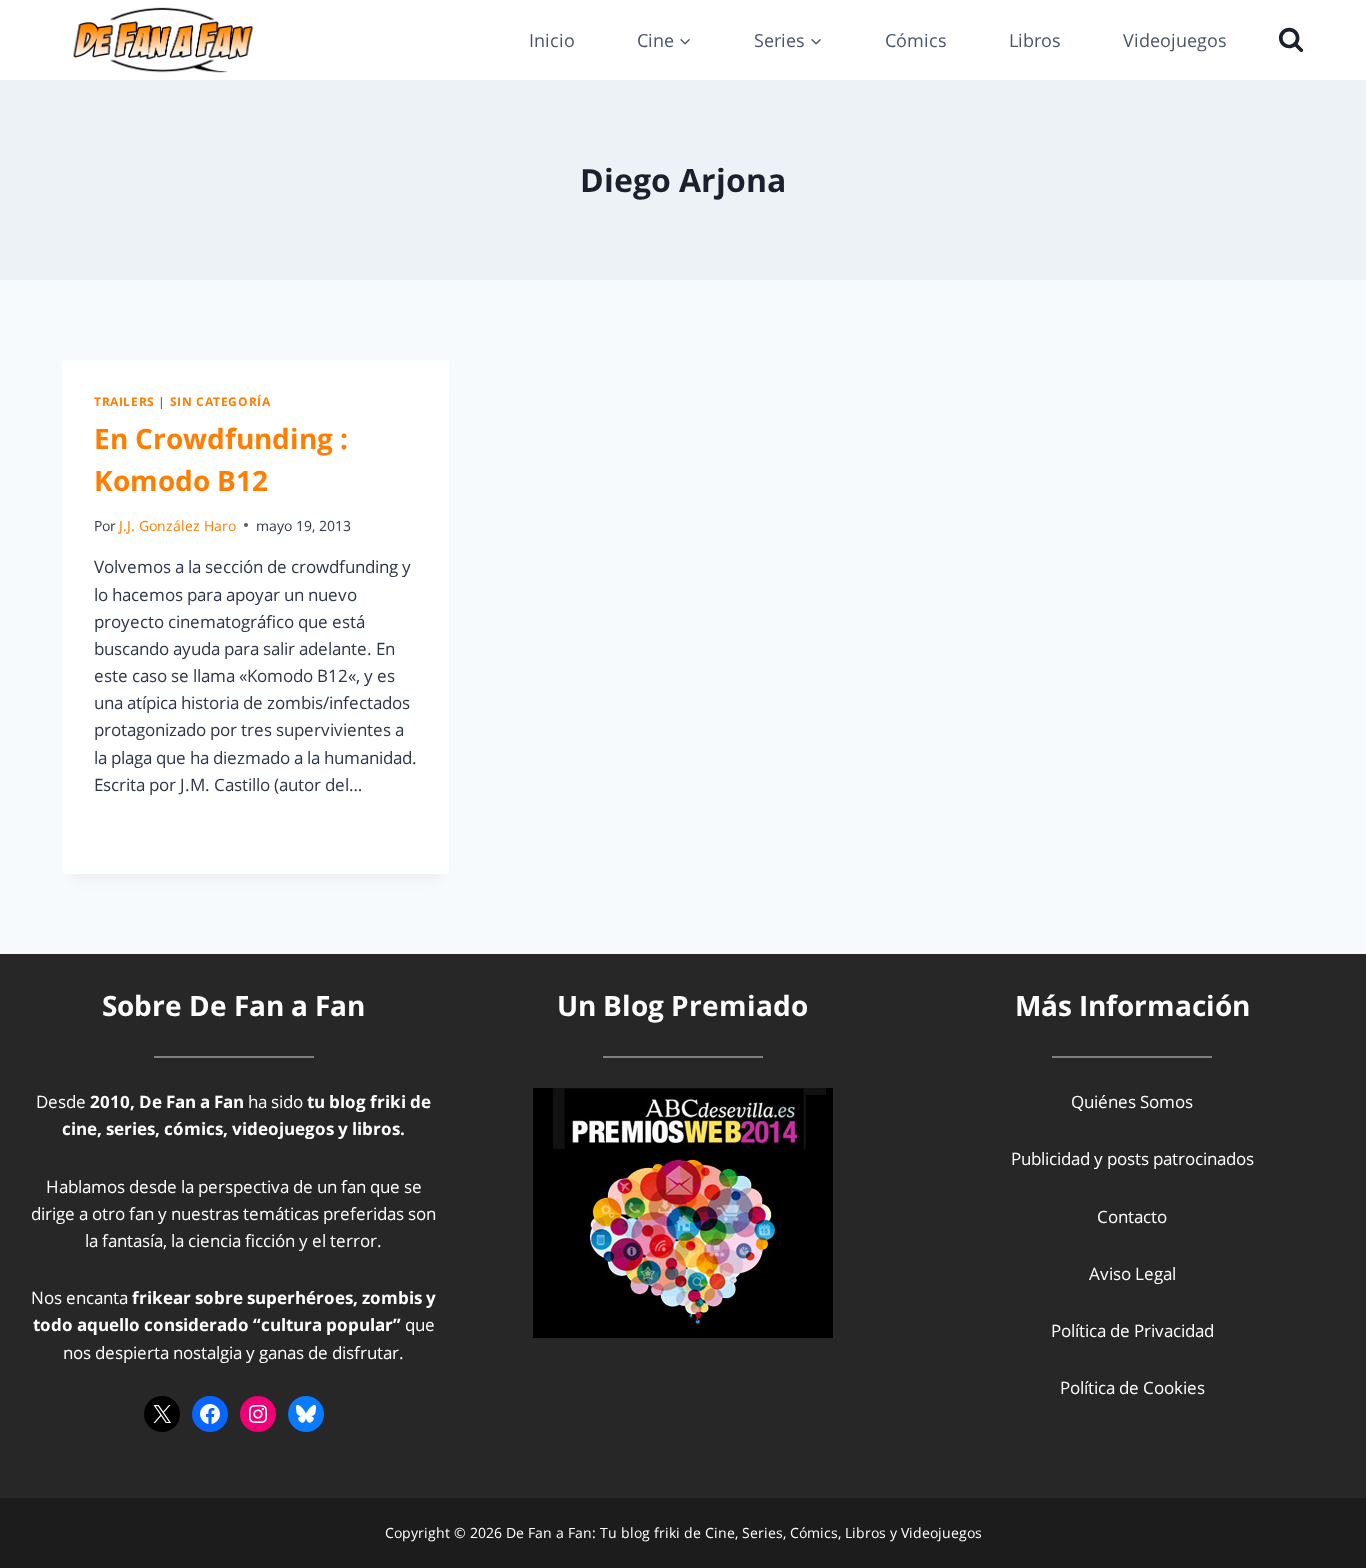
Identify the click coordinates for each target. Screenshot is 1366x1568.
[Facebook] (210, 1414)
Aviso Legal (1132, 1273)
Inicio (552, 40)
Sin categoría (220, 401)
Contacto (1132, 1216)
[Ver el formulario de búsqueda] (1286, 40)
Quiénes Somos (1132, 1101)
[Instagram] (258, 1414)
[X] (162, 1414)
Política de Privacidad (1132, 1330)
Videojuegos (1175, 40)
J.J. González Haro (177, 525)
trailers (124, 401)
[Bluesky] (306, 1414)
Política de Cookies (1132, 1387)
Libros (1035, 40)
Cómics (916, 40)
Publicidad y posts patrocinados (1132, 1158)
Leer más (141, 829)
